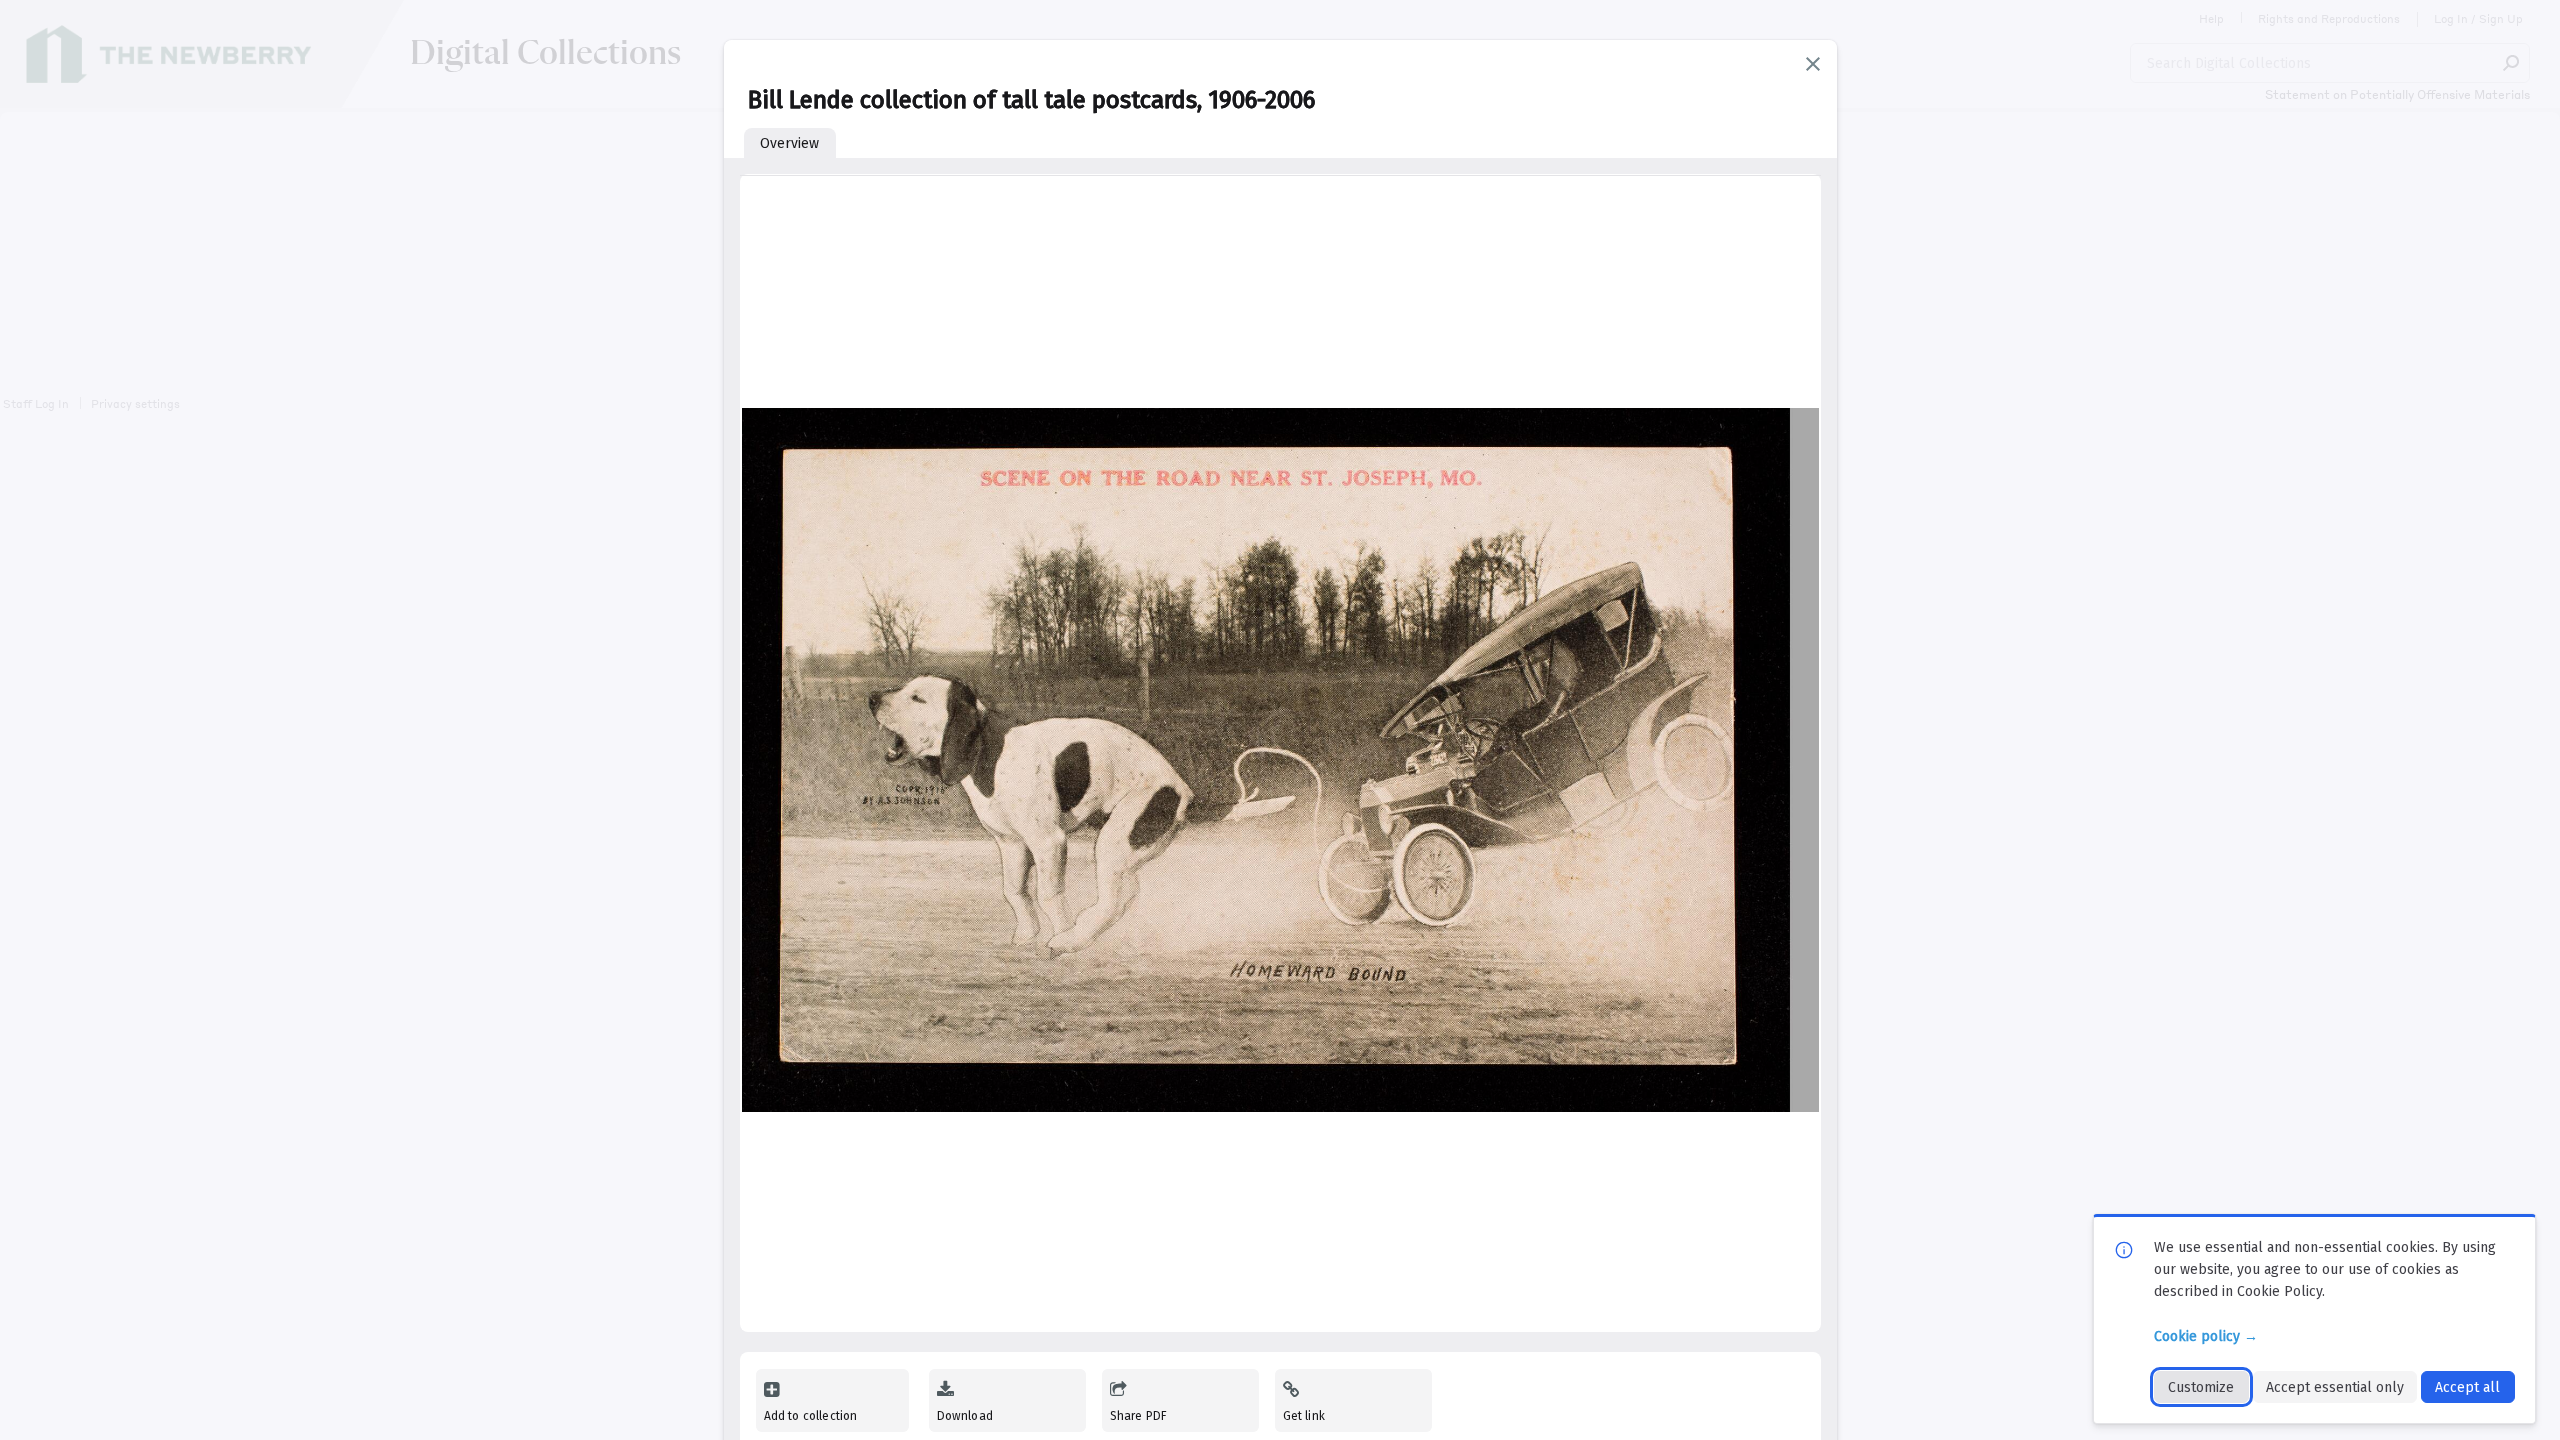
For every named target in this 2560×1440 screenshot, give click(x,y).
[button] (1813, 64)
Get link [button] (1304, 1416)
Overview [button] (789, 143)
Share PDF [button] (1139, 1416)
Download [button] (965, 1416)
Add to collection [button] (811, 1416)
